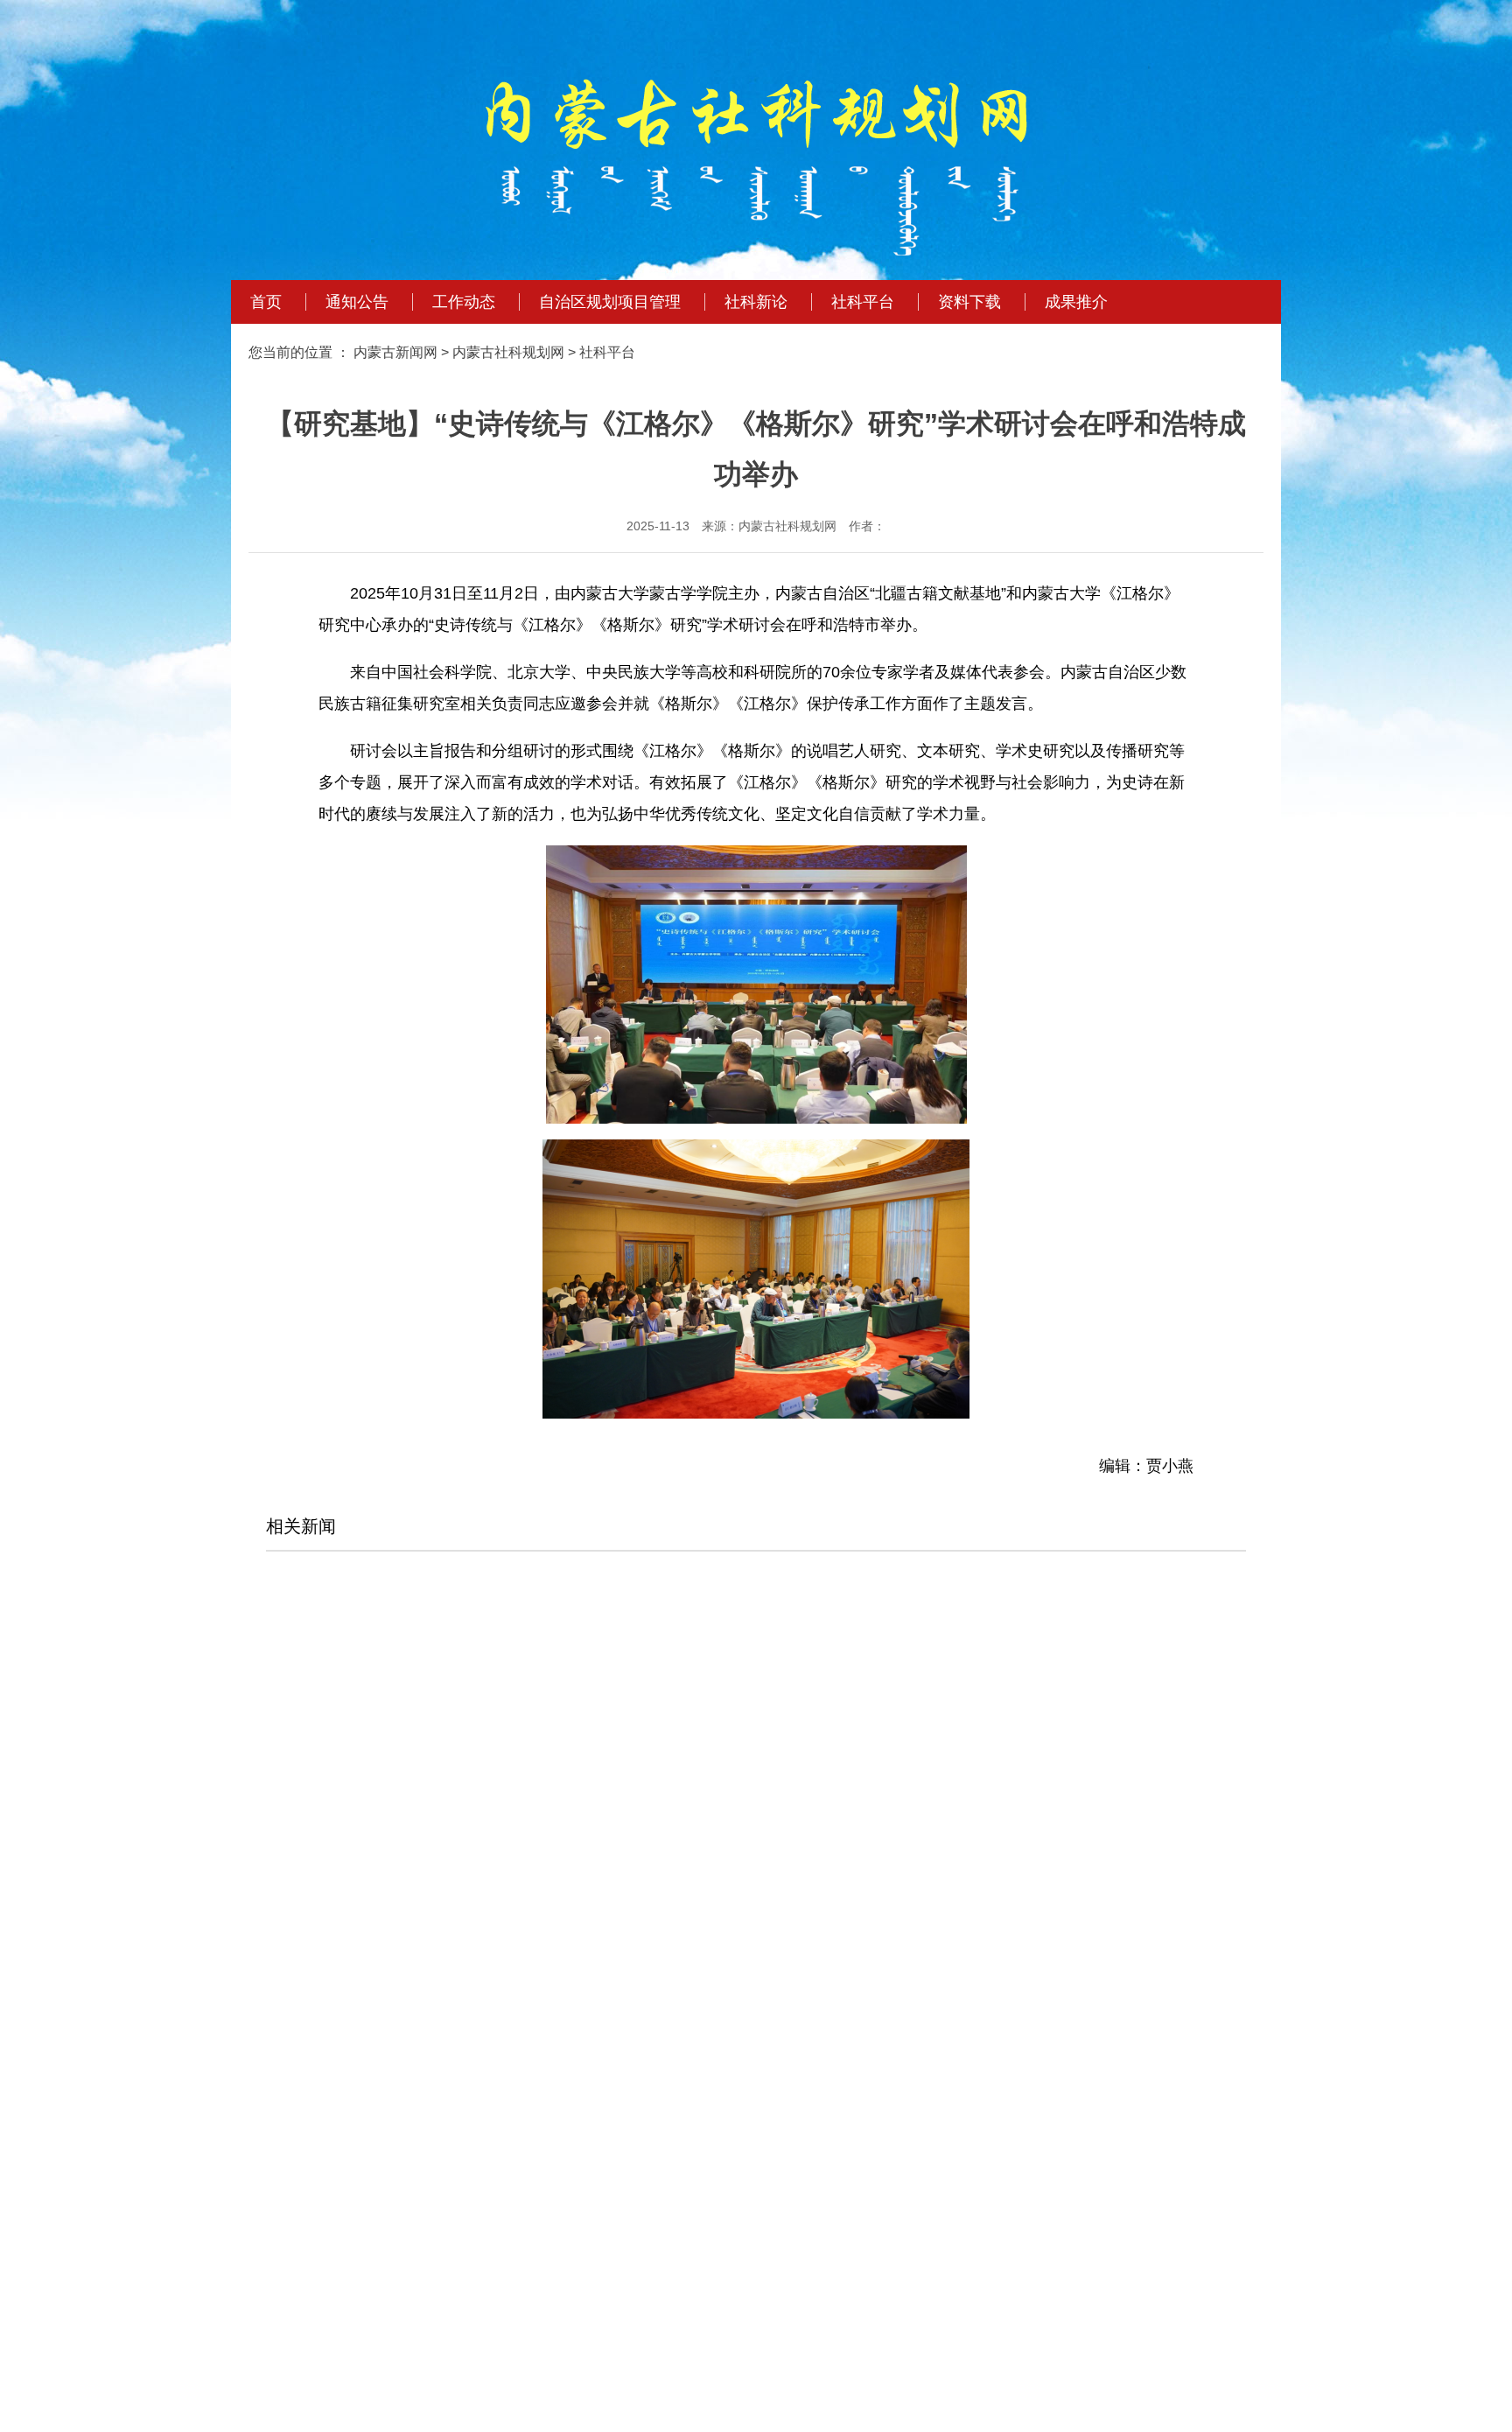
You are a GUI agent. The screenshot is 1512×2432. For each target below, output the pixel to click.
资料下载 (969, 302)
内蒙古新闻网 (395, 352)
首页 (266, 302)
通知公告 (357, 302)
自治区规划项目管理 (610, 302)
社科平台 (863, 302)
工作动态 (464, 302)
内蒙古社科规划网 (508, 352)
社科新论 (756, 302)
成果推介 (1076, 302)
